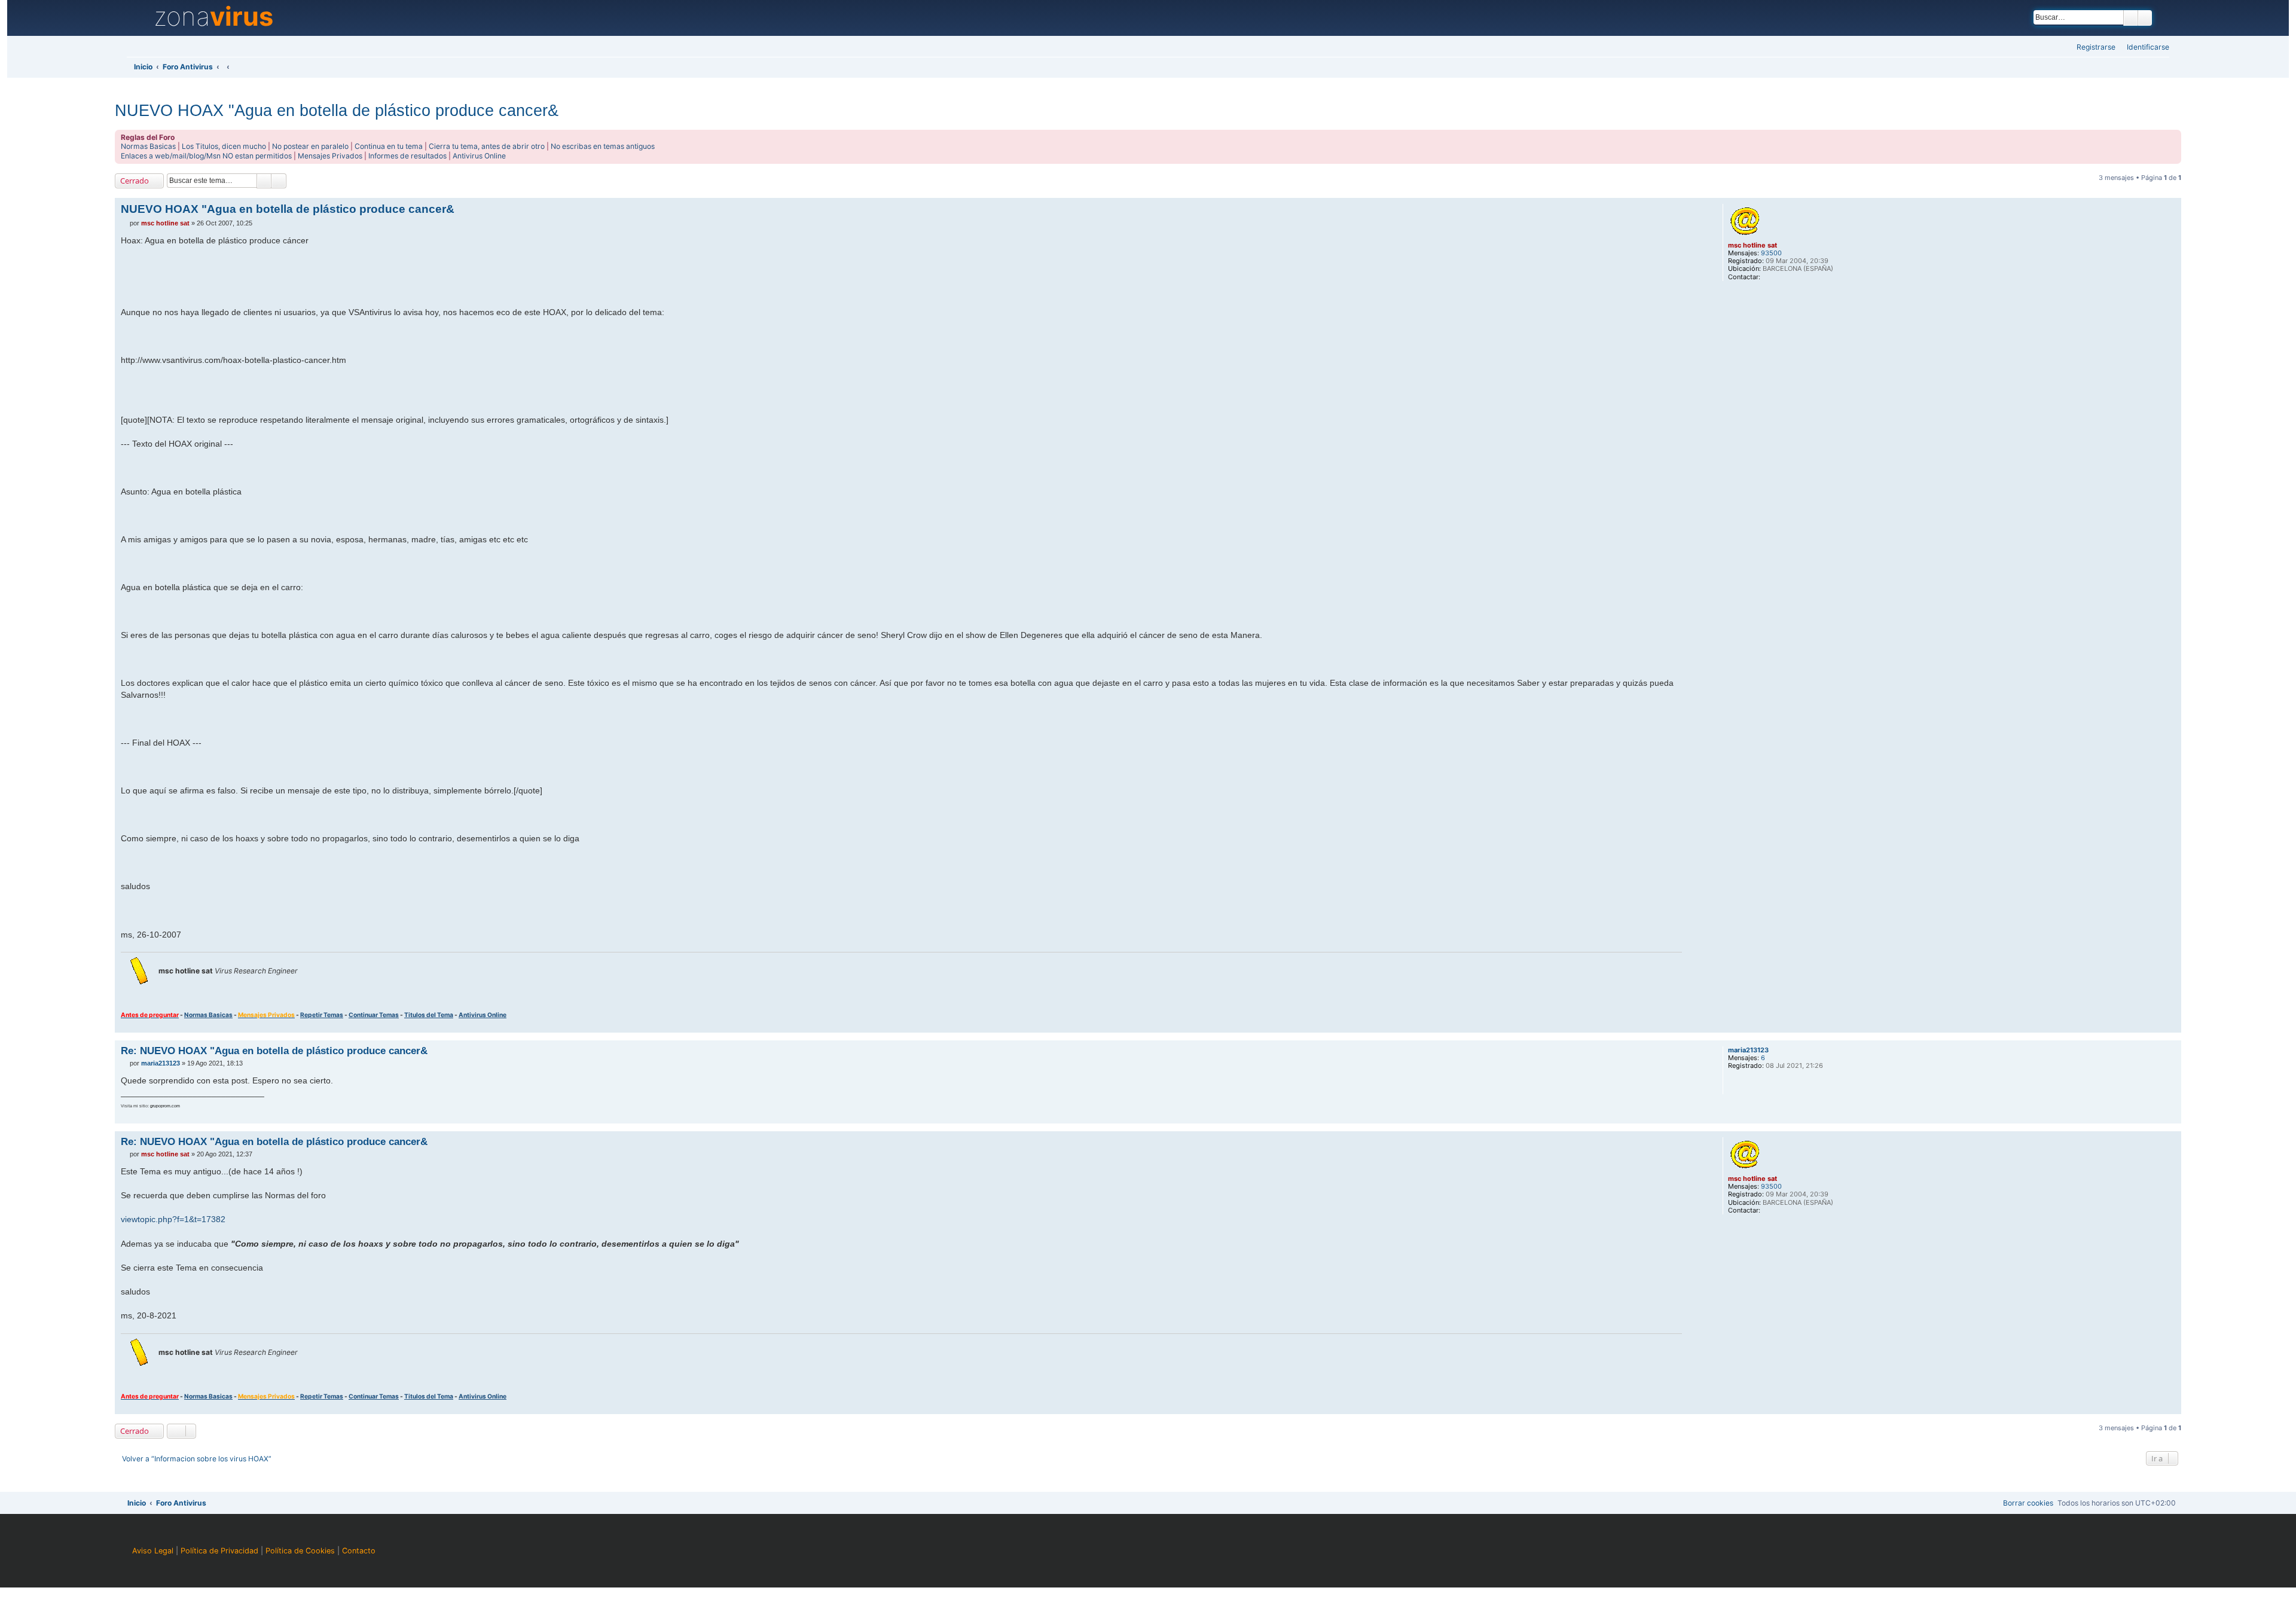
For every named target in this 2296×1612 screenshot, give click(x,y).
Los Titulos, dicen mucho (224, 146)
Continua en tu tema (389, 146)
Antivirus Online (479, 156)
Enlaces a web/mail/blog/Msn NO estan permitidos (206, 156)
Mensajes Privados (330, 156)
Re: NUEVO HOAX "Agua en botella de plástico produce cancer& (274, 1051)
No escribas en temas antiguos (603, 146)
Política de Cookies (300, 1551)
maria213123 (1748, 1050)
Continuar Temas (374, 1015)
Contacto (359, 1551)
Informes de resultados (407, 156)
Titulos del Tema (429, 1015)
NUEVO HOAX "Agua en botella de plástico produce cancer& (337, 110)
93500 (1771, 253)
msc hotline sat (1752, 245)
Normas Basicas (148, 146)
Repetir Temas (322, 1015)
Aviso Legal (153, 1551)
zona (213, 17)
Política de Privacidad (219, 1551)
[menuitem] (2144, 48)
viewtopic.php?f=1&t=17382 (173, 1219)
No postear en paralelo (310, 146)
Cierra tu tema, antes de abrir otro (487, 146)
